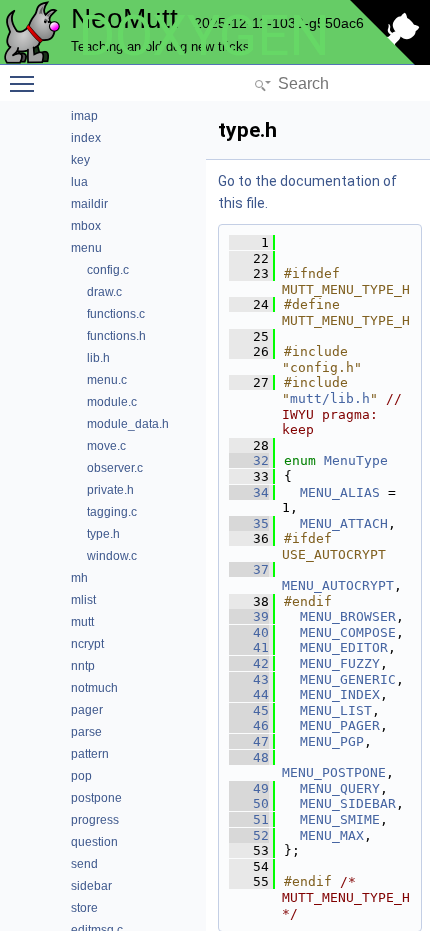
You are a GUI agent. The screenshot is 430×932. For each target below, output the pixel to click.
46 (249, 725)
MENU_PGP (332, 741)
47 (249, 741)
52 (249, 835)
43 (249, 679)
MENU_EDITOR (344, 647)
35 (249, 523)
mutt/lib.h (330, 398)
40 (249, 632)
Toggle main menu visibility (26, 83)
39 (249, 616)
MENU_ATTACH (344, 523)
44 (249, 694)
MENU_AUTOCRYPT (338, 585)
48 (249, 757)
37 (249, 569)
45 (249, 710)
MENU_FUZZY (340, 663)
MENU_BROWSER (348, 616)
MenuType (356, 460)
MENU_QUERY (340, 788)
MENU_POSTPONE (334, 772)
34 (249, 492)
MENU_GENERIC (348, 679)
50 (249, 803)
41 (249, 647)
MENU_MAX (332, 835)
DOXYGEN (204, 36)
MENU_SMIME (340, 819)
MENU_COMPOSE (348, 632)
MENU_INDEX (340, 694)
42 (249, 663)
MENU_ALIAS (340, 492)
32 (249, 460)
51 (249, 819)
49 (249, 788)
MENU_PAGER (340, 725)
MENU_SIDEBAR (348, 803)
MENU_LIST (336, 710)
